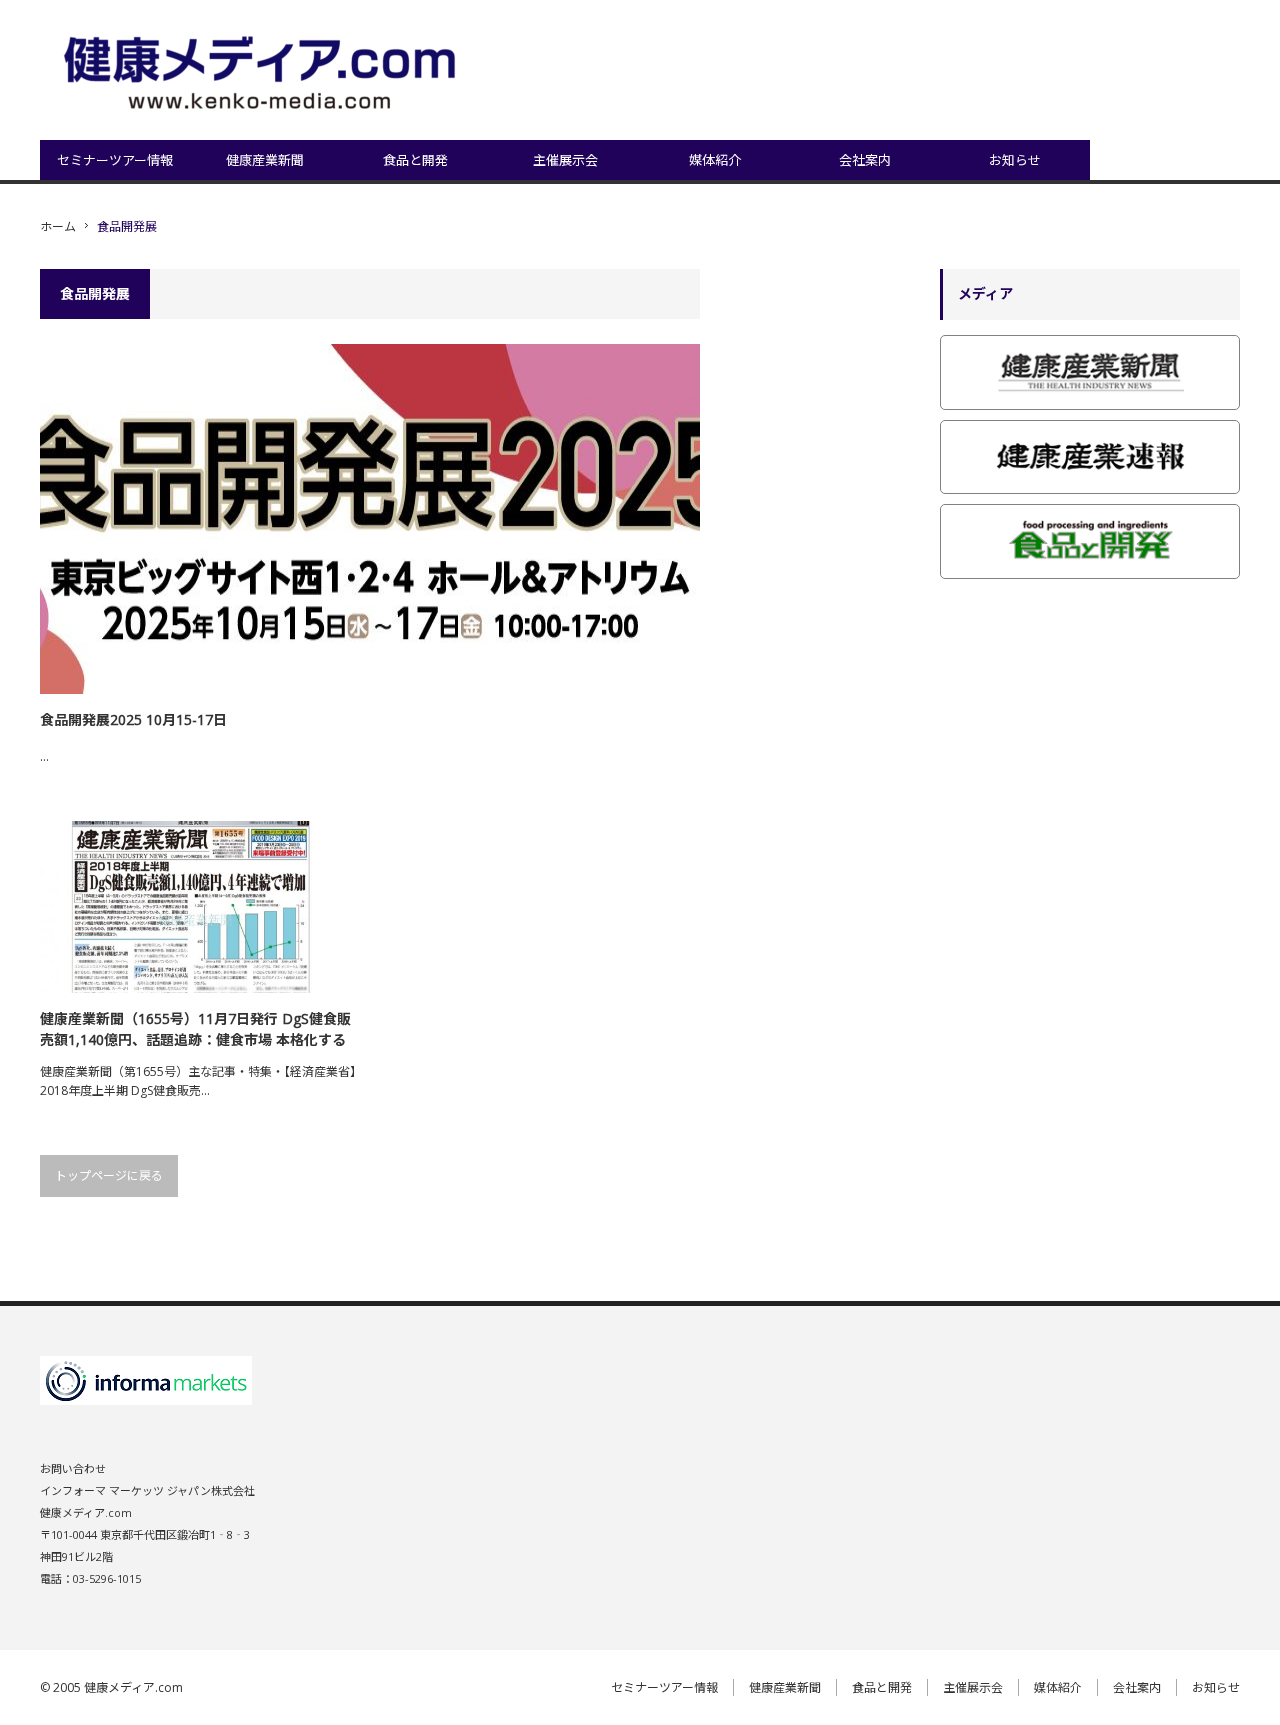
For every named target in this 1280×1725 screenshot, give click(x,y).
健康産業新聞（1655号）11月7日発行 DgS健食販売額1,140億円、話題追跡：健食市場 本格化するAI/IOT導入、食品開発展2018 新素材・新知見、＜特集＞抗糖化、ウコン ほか (198, 1029)
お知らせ (1015, 160)
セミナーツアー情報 (115, 160)
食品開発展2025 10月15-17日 (133, 719)
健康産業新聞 (265, 160)
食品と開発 (415, 160)
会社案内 (865, 160)
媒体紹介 (715, 160)
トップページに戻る (109, 1175)
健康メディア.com (133, 1687)
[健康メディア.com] (264, 75)
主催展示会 (565, 160)
